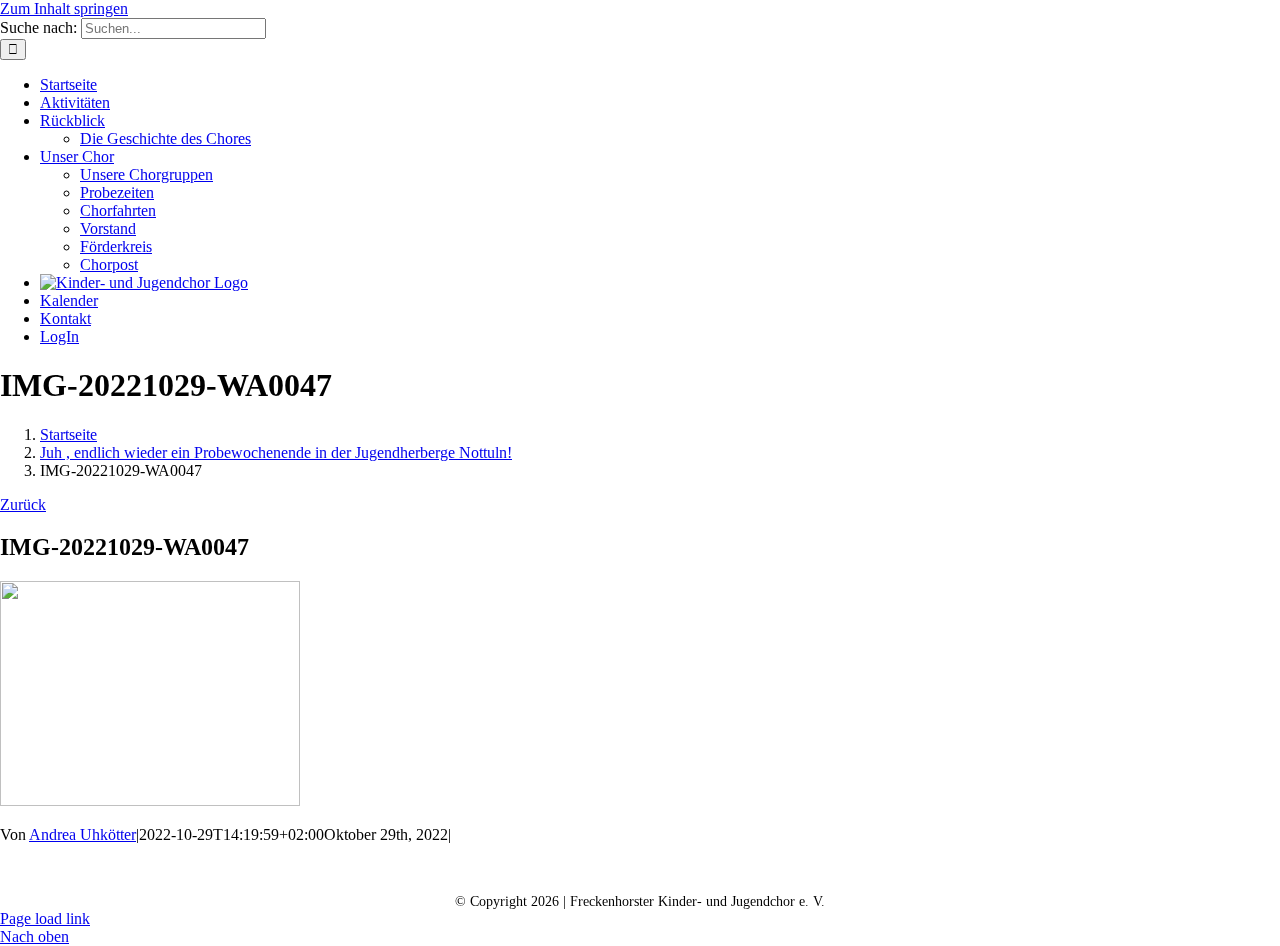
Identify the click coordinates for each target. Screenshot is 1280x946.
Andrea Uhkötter (82, 834)
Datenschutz (637, 869)
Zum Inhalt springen (64, 8)
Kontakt (423, 869)
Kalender (524, 869)
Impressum (755, 869)
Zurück (23, 504)
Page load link (45, 918)
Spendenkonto (879, 869)
